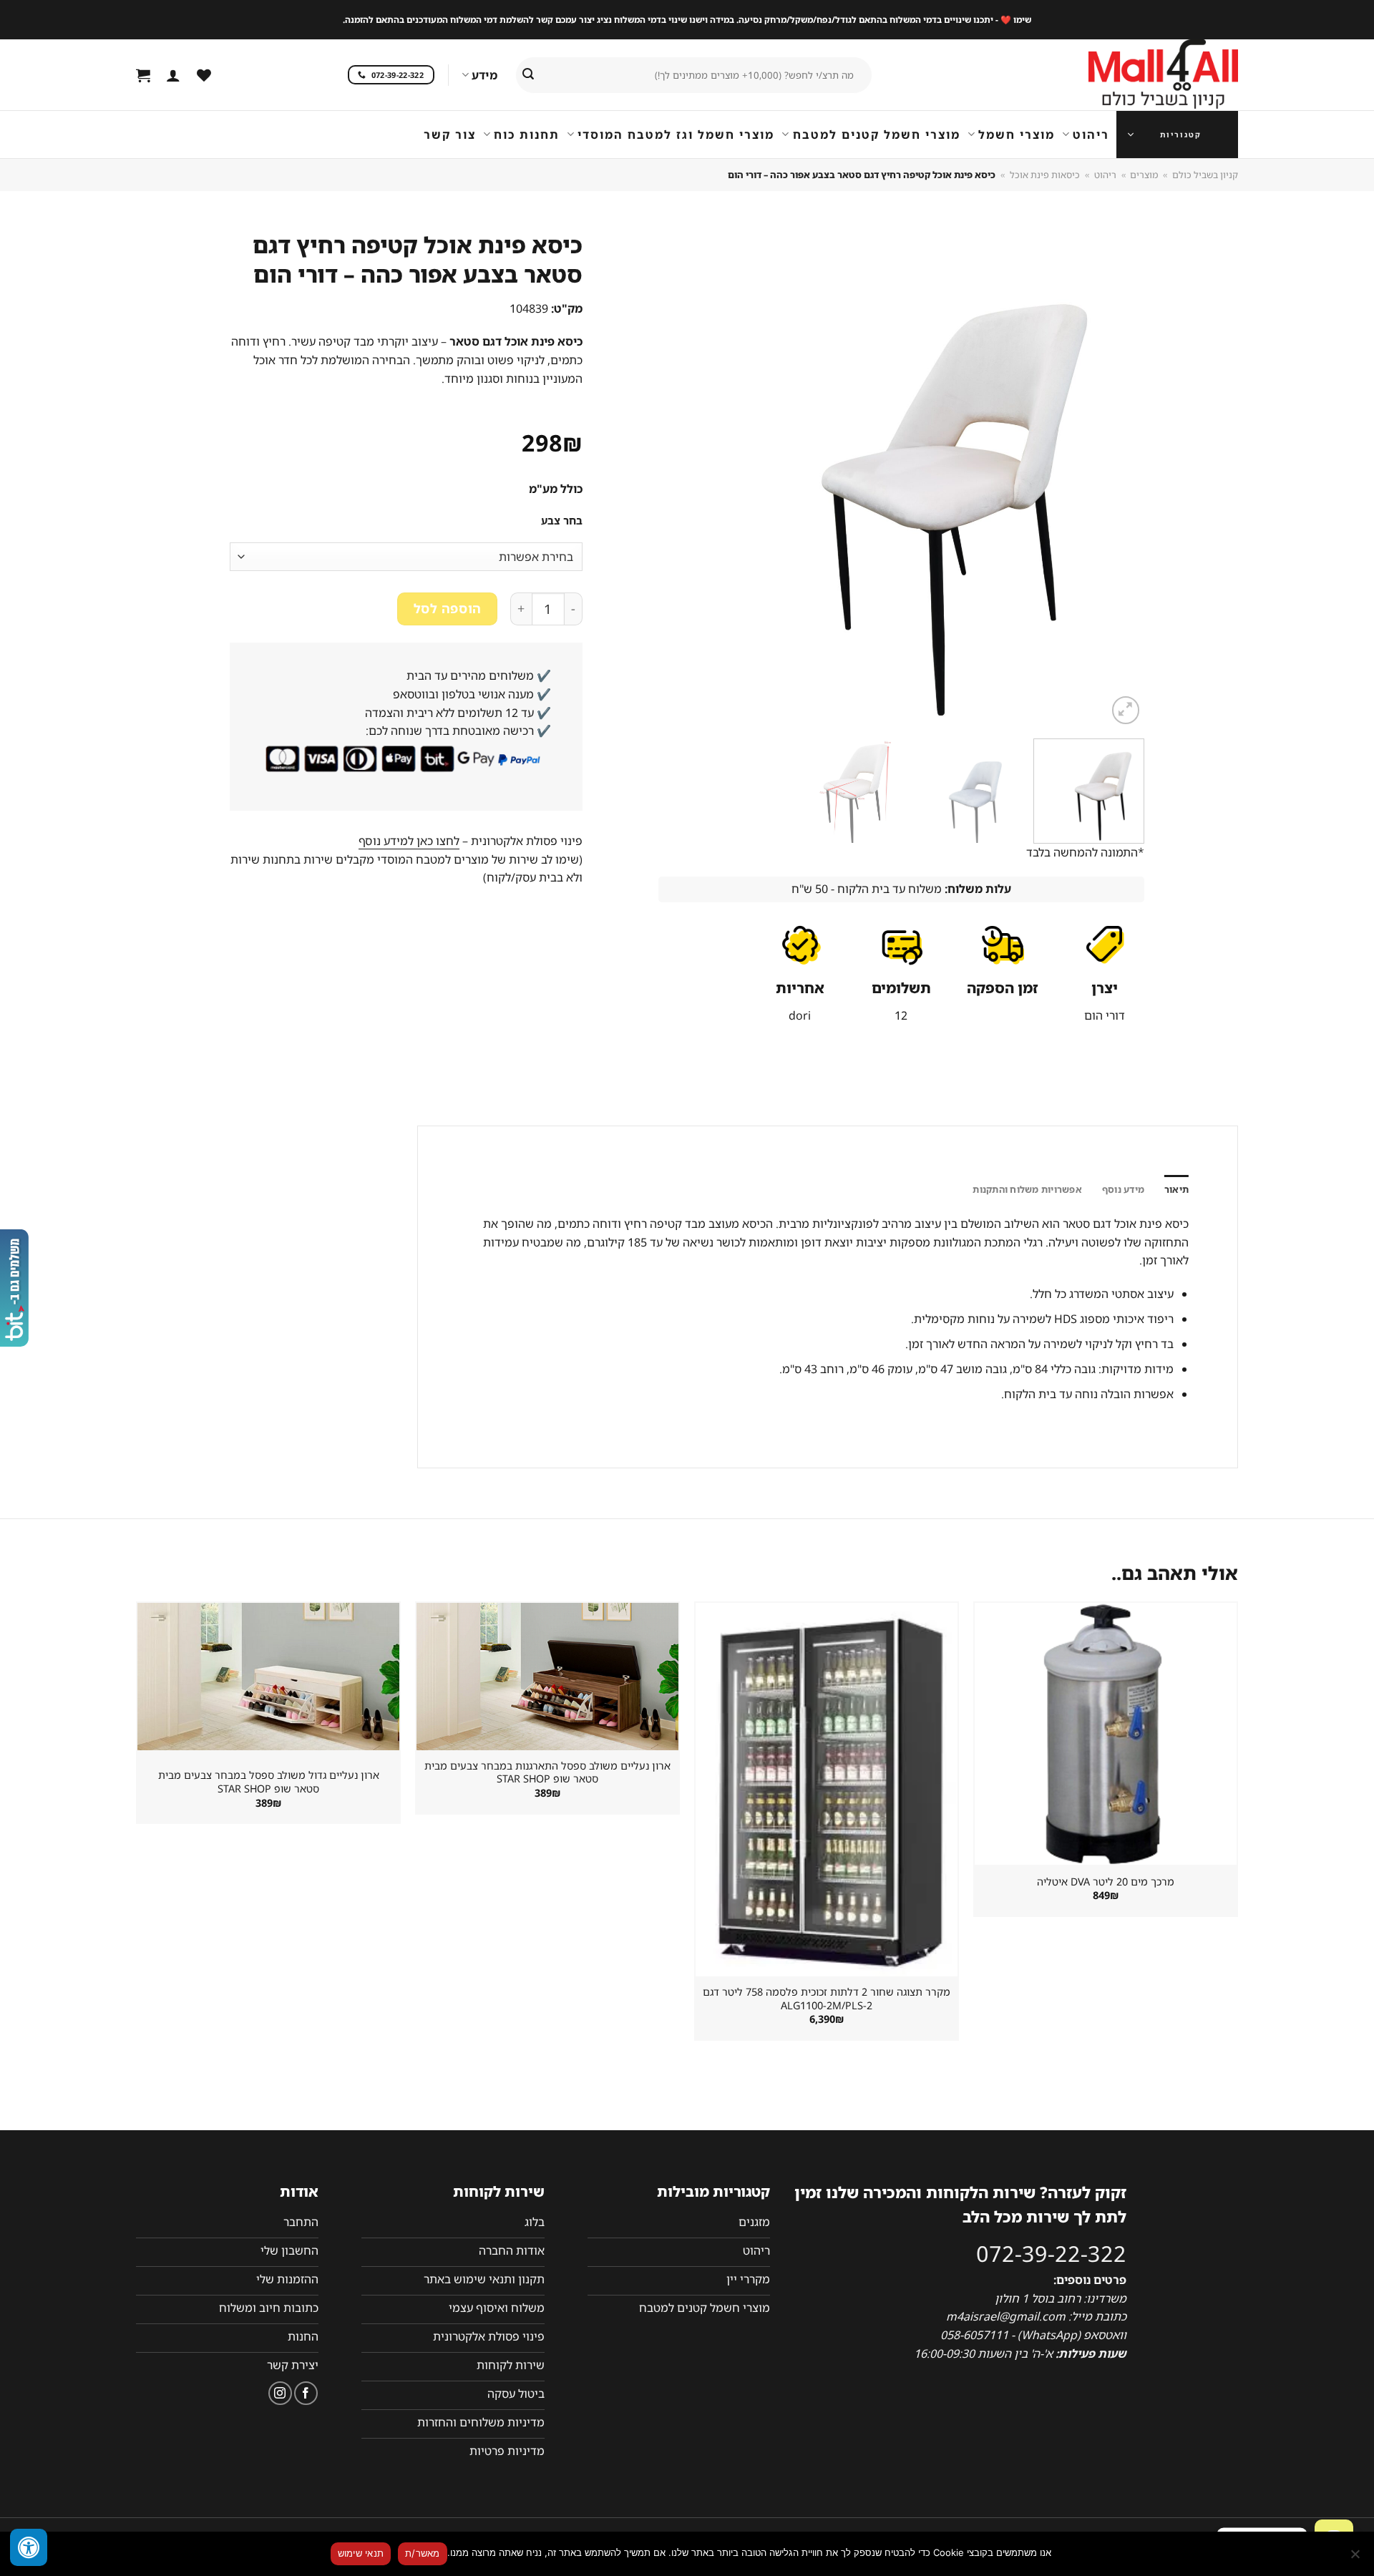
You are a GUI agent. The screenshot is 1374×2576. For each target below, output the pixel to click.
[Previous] (1116, 477)
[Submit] (528, 75)
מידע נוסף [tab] (1123, 1189)
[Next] (676, 477)
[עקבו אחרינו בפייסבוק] (306, 2393)
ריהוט (1091, 135)
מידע (484, 75)
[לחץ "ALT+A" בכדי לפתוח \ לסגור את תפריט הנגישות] (29, 2547)
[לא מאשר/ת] (1356, 2558)
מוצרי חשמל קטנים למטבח (876, 135)
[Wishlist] (204, 75)
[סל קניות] (143, 75)
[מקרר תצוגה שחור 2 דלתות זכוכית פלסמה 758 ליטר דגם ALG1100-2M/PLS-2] (827, 1790)
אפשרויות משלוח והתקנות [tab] (1027, 1189)
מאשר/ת (423, 2553)
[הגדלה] (1126, 710)
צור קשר (450, 135)
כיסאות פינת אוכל (1045, 175)
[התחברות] (173, 75)
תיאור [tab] (1176, 1189)
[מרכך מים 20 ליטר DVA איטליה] (1106, 1734)
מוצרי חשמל (1017, 135)
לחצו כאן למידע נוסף (409, 841)
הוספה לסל (448, 608)
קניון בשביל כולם (1205, 175)
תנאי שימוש (361, 2553)
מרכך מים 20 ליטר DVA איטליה (1106, 1882)
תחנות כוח (527, 135)
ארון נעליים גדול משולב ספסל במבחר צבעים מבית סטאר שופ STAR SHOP (269, 1782)
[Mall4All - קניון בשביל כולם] (1134, 75)
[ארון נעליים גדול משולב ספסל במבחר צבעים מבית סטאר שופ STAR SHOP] (268, 1677)
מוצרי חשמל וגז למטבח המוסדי (676, 135)
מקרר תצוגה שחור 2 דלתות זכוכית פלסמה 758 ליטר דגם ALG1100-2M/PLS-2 (827, 1999)
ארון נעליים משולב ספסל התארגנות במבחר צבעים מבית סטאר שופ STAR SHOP (547, 1773)
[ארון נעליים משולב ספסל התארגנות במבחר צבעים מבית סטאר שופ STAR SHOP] (547, 1677)
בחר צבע (562, 521)
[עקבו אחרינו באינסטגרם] (280, 2393)
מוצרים (1144, 175)
